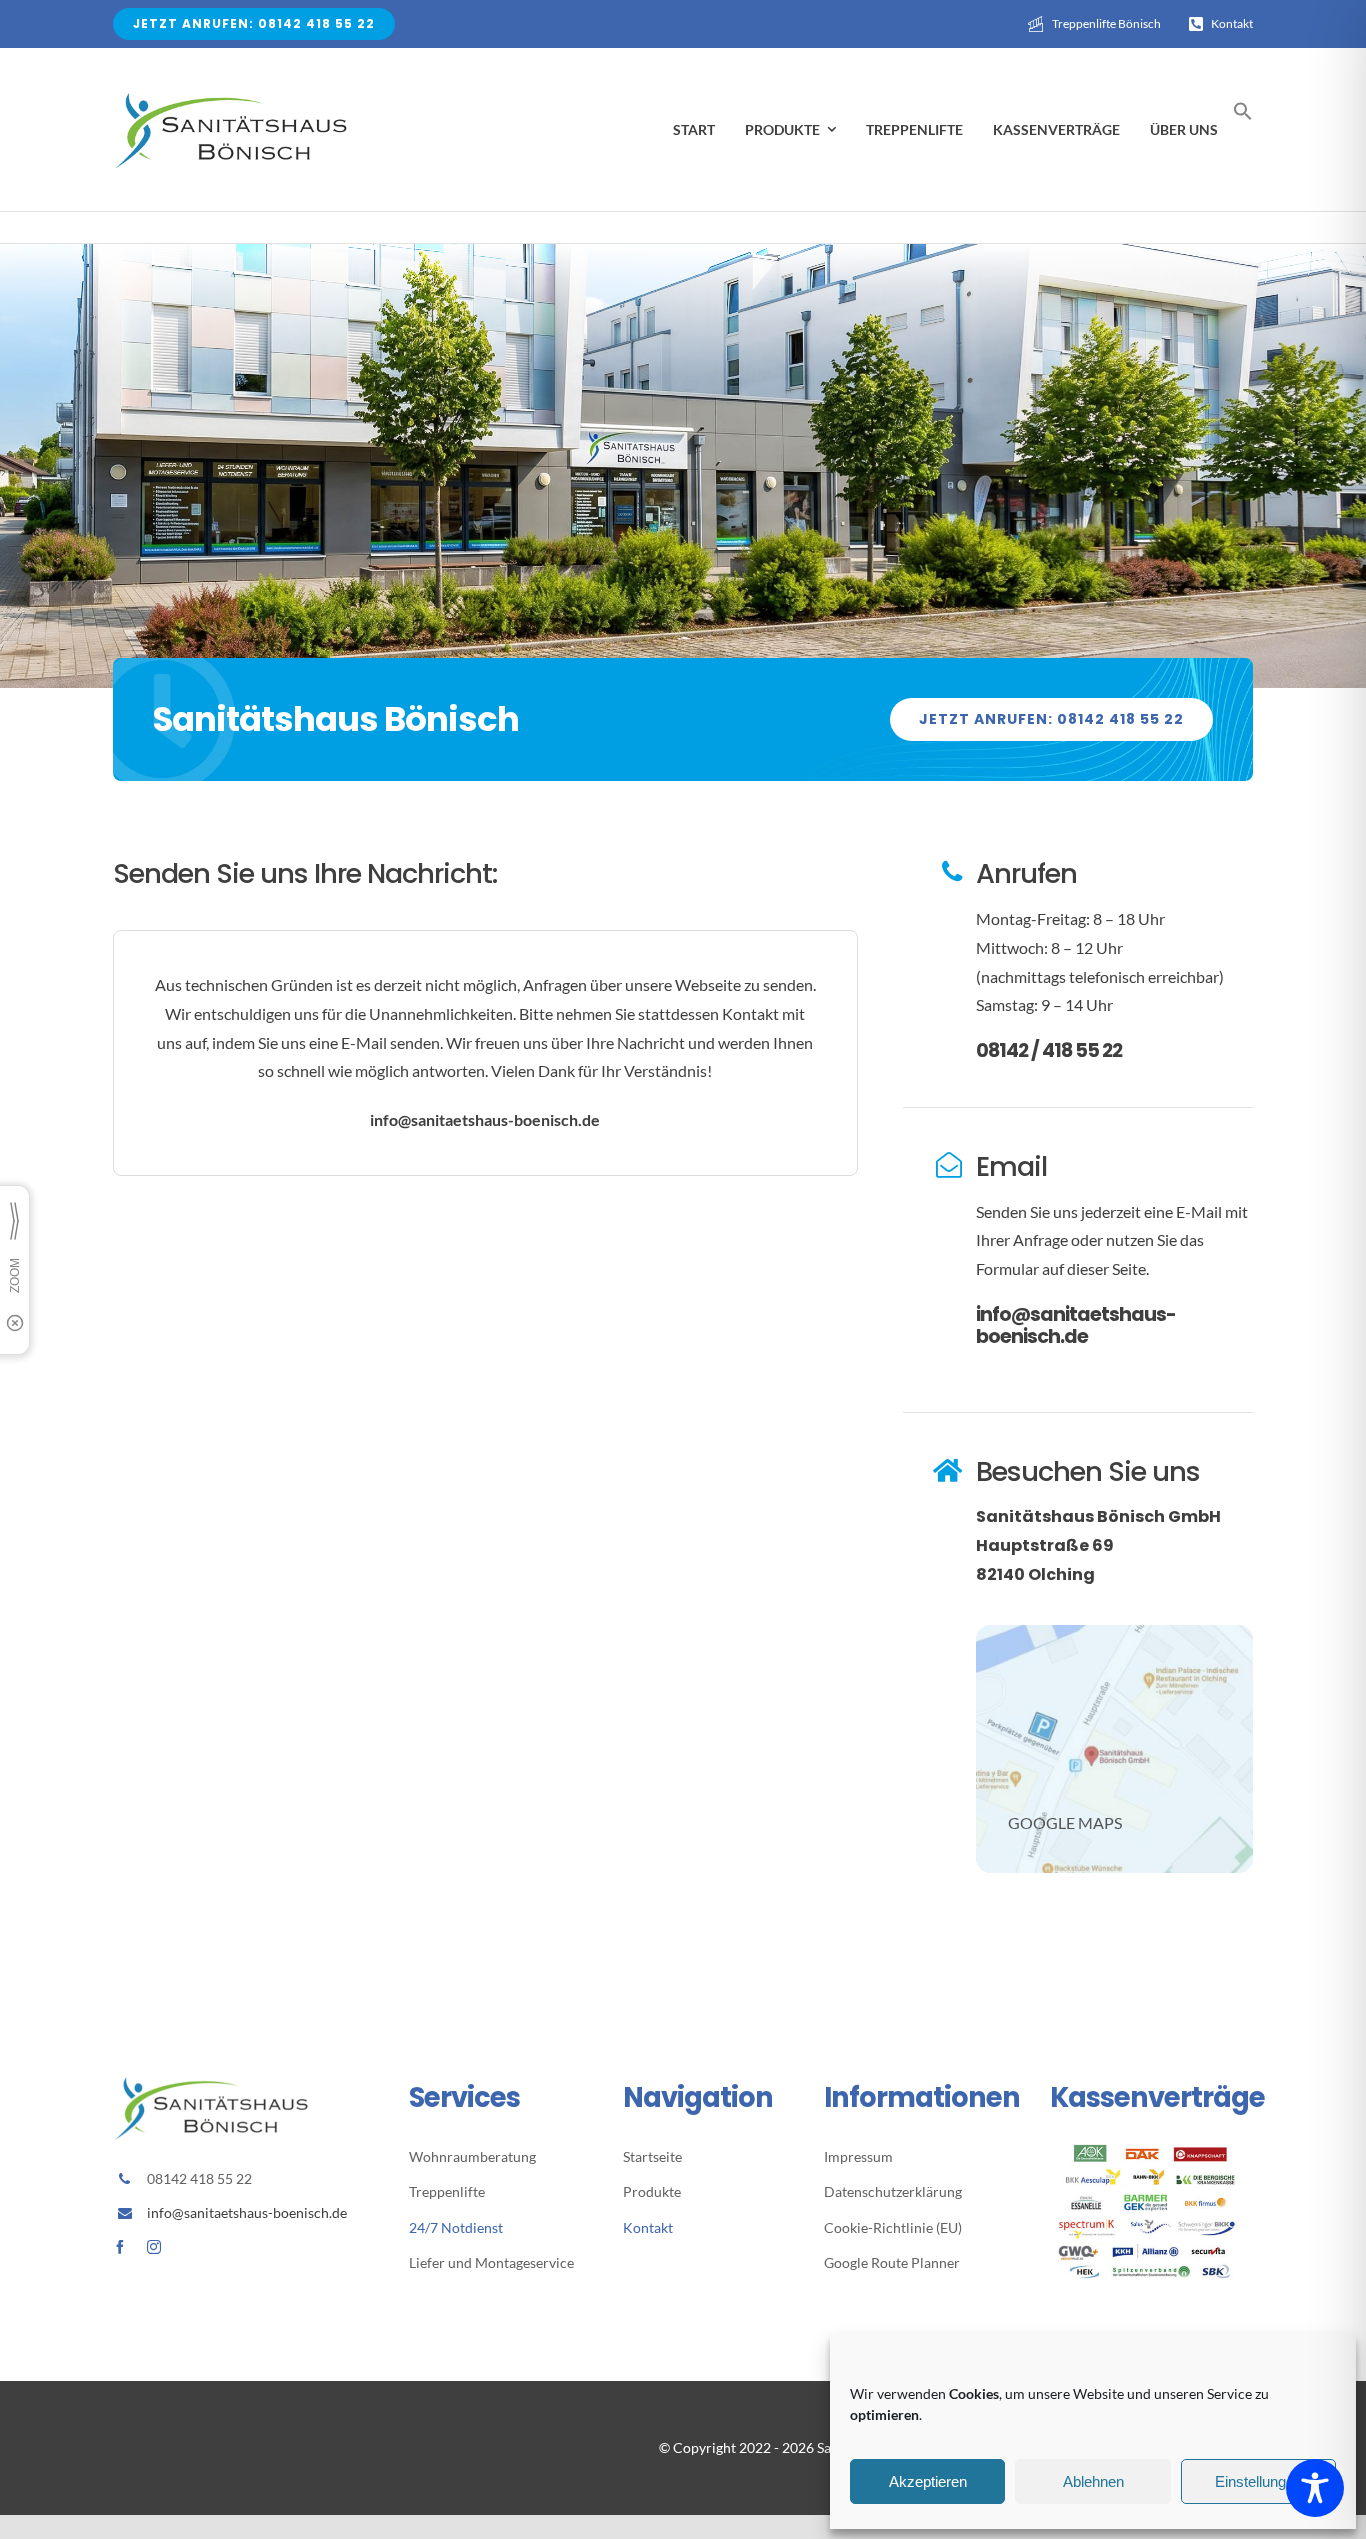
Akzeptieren (928, 2481)
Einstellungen (1258, 2481)
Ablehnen (1093, 2481)
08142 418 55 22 (199, 2178)
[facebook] (120, 2247)
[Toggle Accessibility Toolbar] (1315, 2488)
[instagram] (154, 2247)
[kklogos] (1151, 2151)
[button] (1243, 115)
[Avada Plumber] (233, 95)
